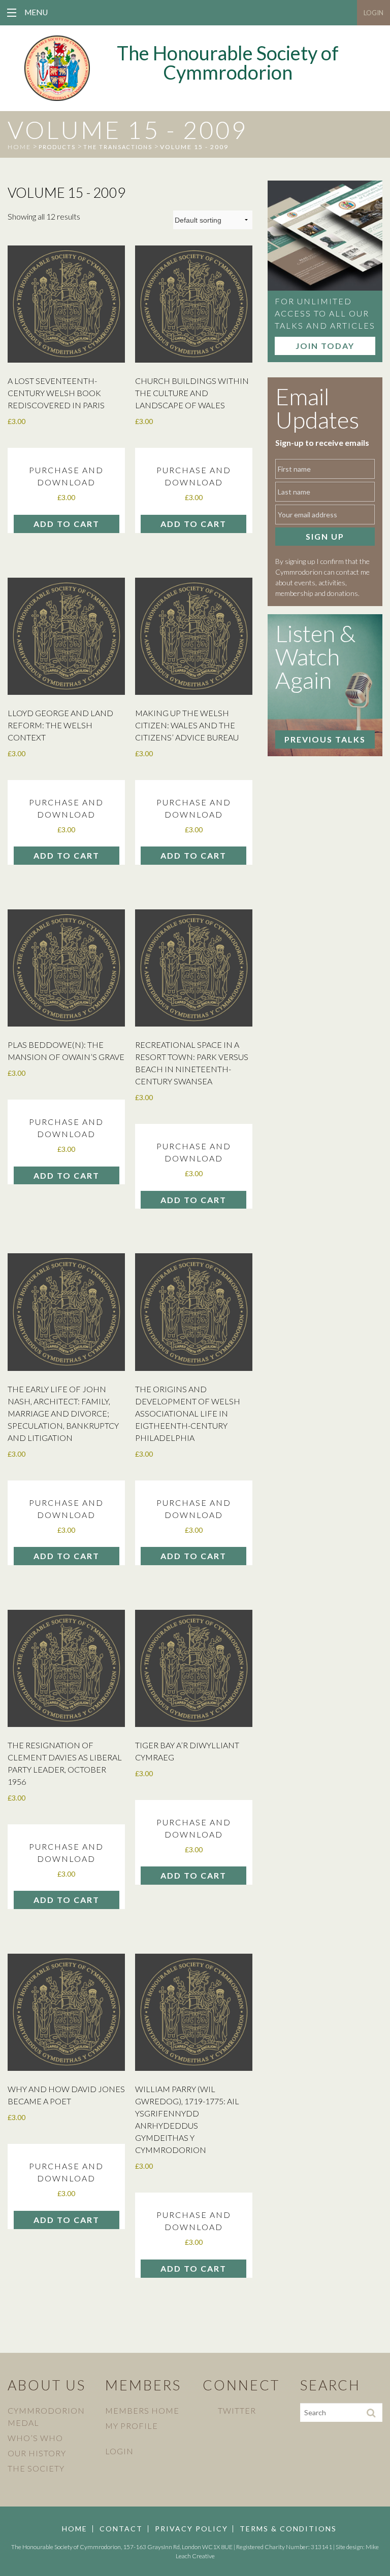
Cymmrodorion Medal (46, 2416)
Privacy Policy (191, 2529)
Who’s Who (35, 2438)
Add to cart (67, 524)
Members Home (142, 2410)
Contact (121, 2529)
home (19, 147)
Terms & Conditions (288, 2529)
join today (325, 346)
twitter (237, 2410)
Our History (37, 2453)
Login (373, 13)
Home (75, 2529)
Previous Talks (325, 739)
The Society (36, 2468)
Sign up (325, 536)
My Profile (132, 2426)
